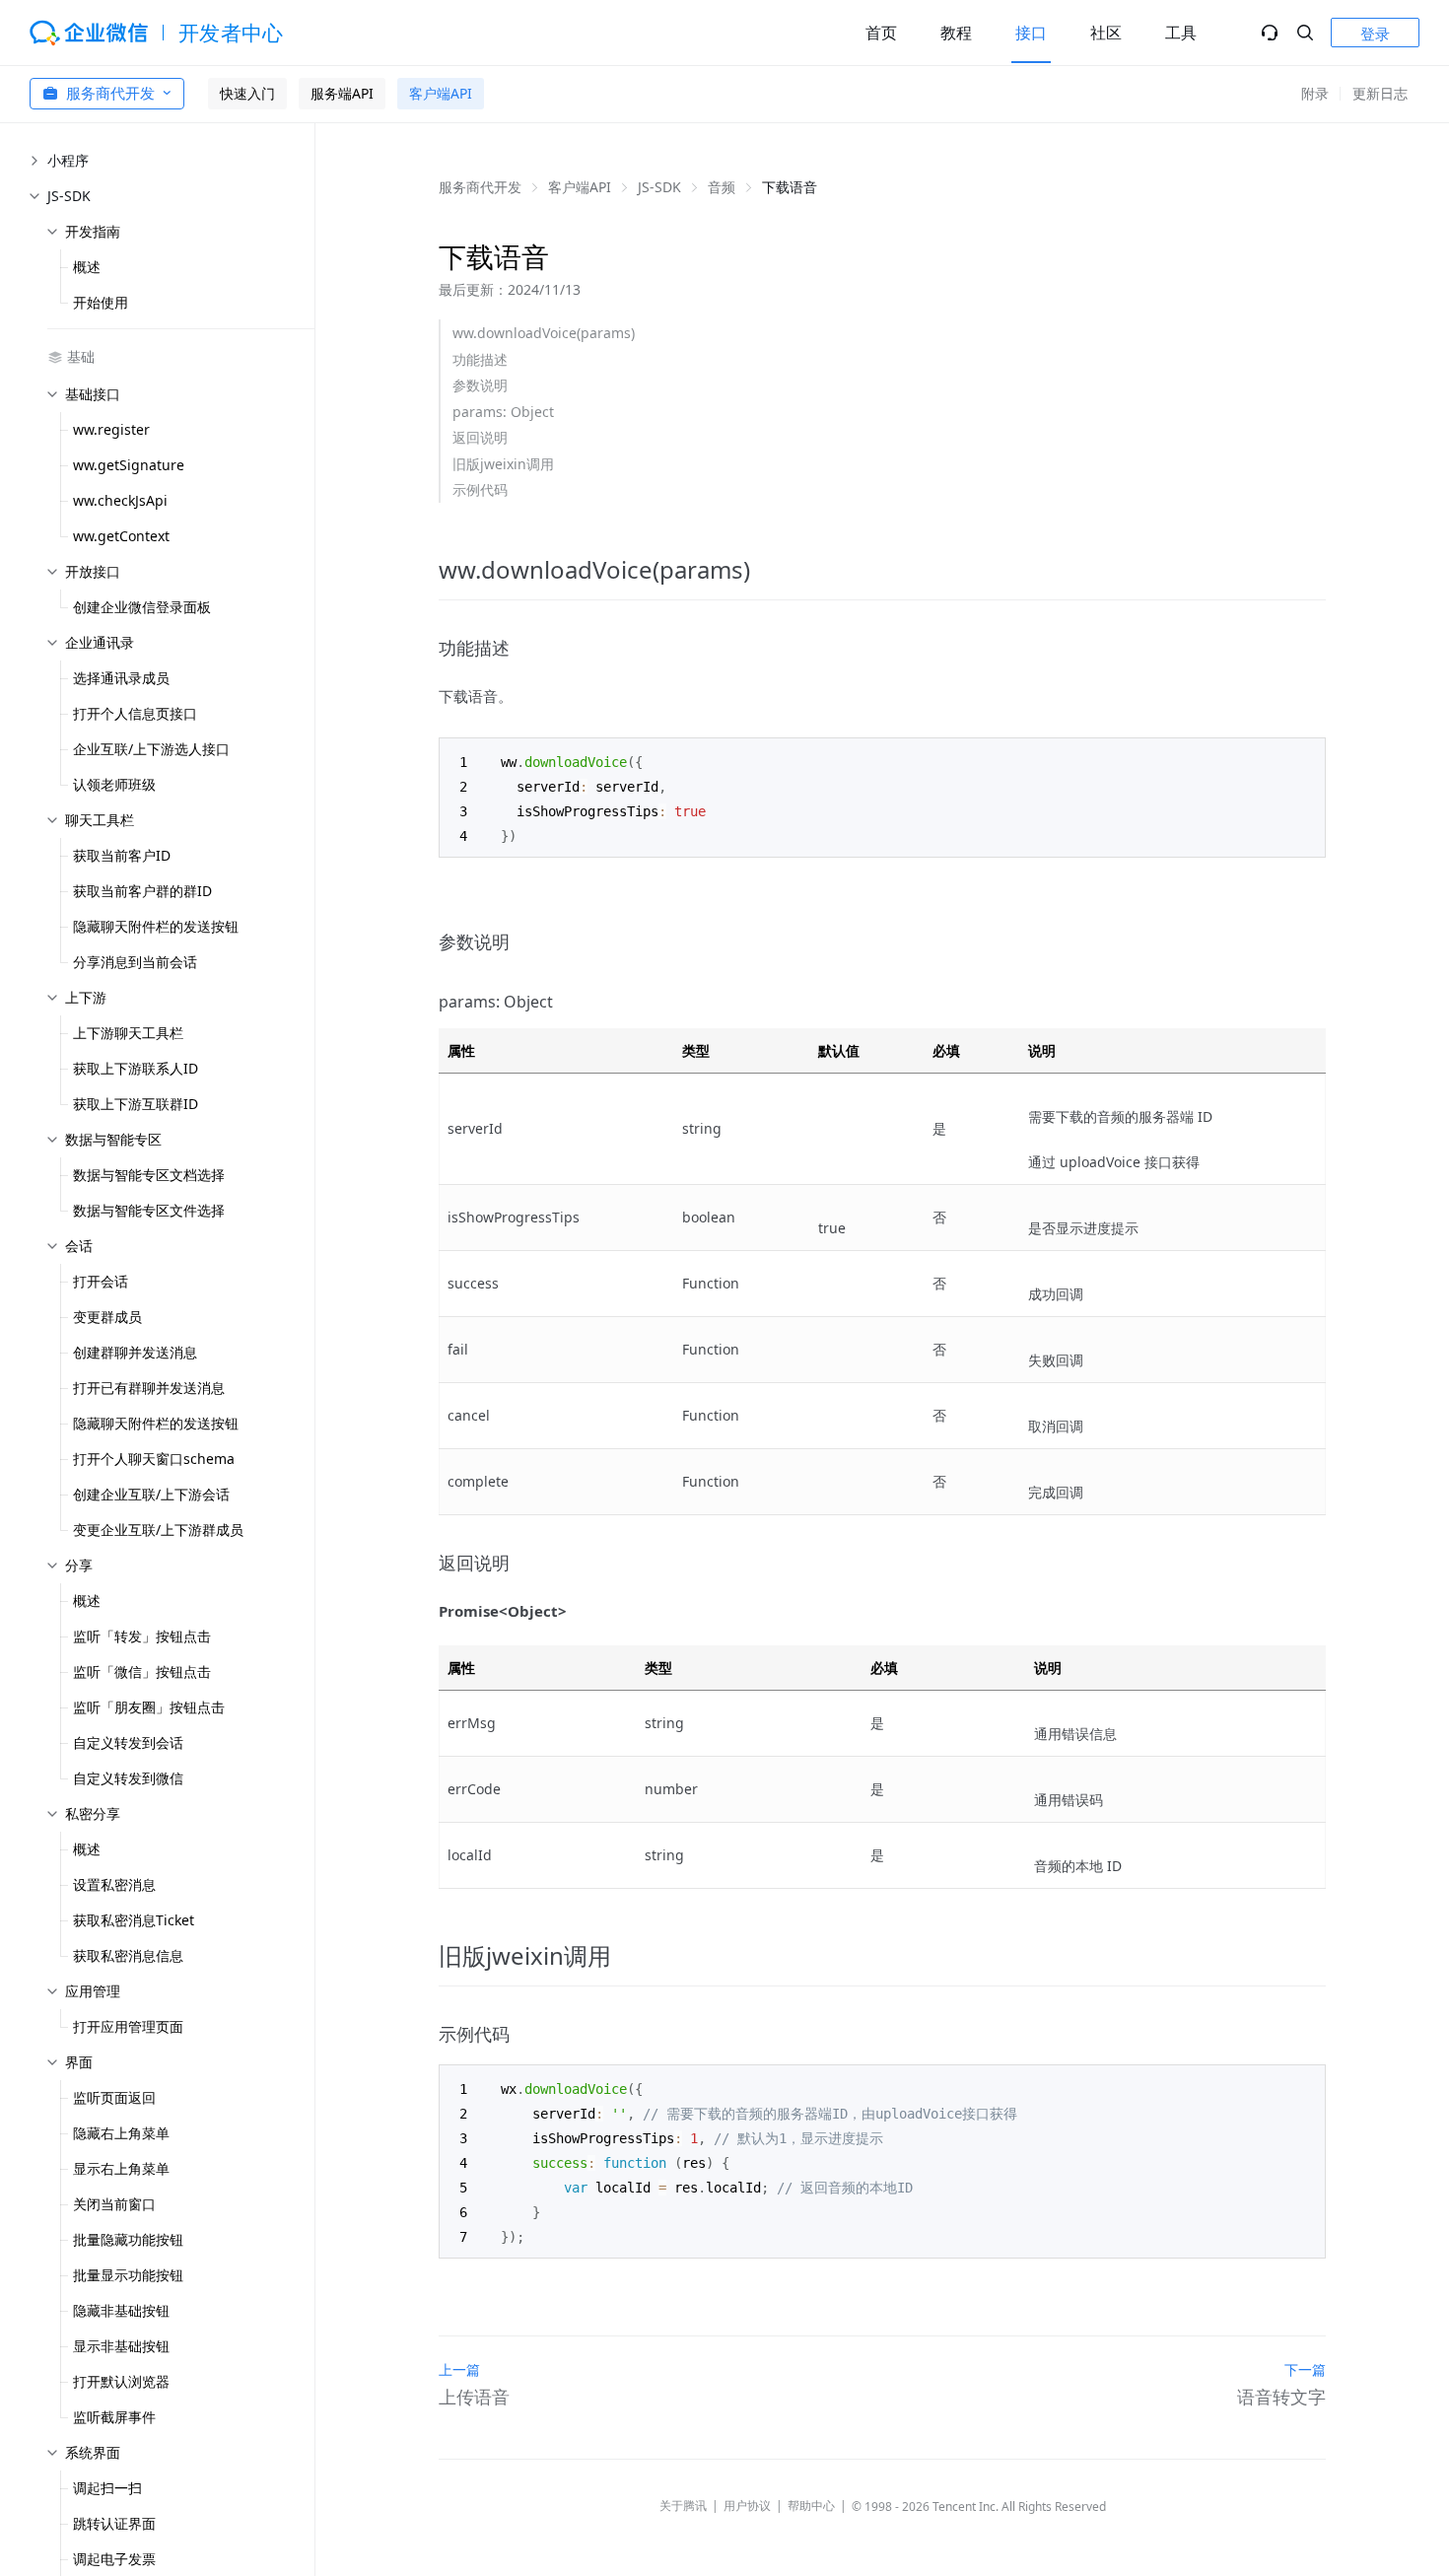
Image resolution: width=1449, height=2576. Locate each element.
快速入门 (247, 93)
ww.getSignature (129, 465)
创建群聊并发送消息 (135, 1352)
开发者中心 (231, 33)
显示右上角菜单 (121, 2168)
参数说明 (480, 385)
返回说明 (480, 437)
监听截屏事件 (114, 2417)
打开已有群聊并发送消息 (149, 1388)
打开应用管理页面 (128, 2026)
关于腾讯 (683, 2506)
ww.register (111, 429)
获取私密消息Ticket (134, 1920)
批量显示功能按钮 (128, 2275)
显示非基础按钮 (121, 2346)
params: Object (503, 412)
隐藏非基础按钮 (121, 2310)
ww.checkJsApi (120, 500)
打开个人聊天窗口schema (154, 1459)
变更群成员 (107, 1317)
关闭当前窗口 (114, 2204)
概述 (87, 267)
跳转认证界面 (114, 2523)
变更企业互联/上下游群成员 (158, 1530)
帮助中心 (811, 2506)
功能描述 (480, 359)
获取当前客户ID (122, 855)
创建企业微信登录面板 (142, 607)
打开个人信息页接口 (135, 713)
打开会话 (101, 1281)
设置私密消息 (114, 1884)
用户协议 (747, 2506)
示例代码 (480, 489)
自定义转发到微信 (128, 1778)
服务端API (342, 93)
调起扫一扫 (107, 2488)
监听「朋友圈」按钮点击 (149, 1707)
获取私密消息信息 (128, 1955)
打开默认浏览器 (121, 2381)
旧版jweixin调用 (503, 464)
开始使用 (101, 302)
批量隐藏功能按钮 (128, 2239)
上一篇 (459, 2369)
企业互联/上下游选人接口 (151, 749)
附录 (1315, 93)
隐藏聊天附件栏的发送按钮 (156, 926)
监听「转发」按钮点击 (142, 1636)
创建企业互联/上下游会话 (151, 1494)
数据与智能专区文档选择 (149, 1175)
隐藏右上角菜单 (121, 2133)
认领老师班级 (114, 784)
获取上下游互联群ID (136, 1104)
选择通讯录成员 (121, 678)
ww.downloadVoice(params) (544, 333)
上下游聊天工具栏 (128, 1033)
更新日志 (1380, 93)
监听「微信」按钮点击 (142, 1671)
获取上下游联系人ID (136, 1068)
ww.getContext (121, 536)
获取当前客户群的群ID (142, 891)
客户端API (441, 93)
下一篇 (1305, 2369)
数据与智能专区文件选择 (149, 1210)
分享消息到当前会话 (135, 962)
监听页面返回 (114, 2097)
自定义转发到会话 (128, 1742)
